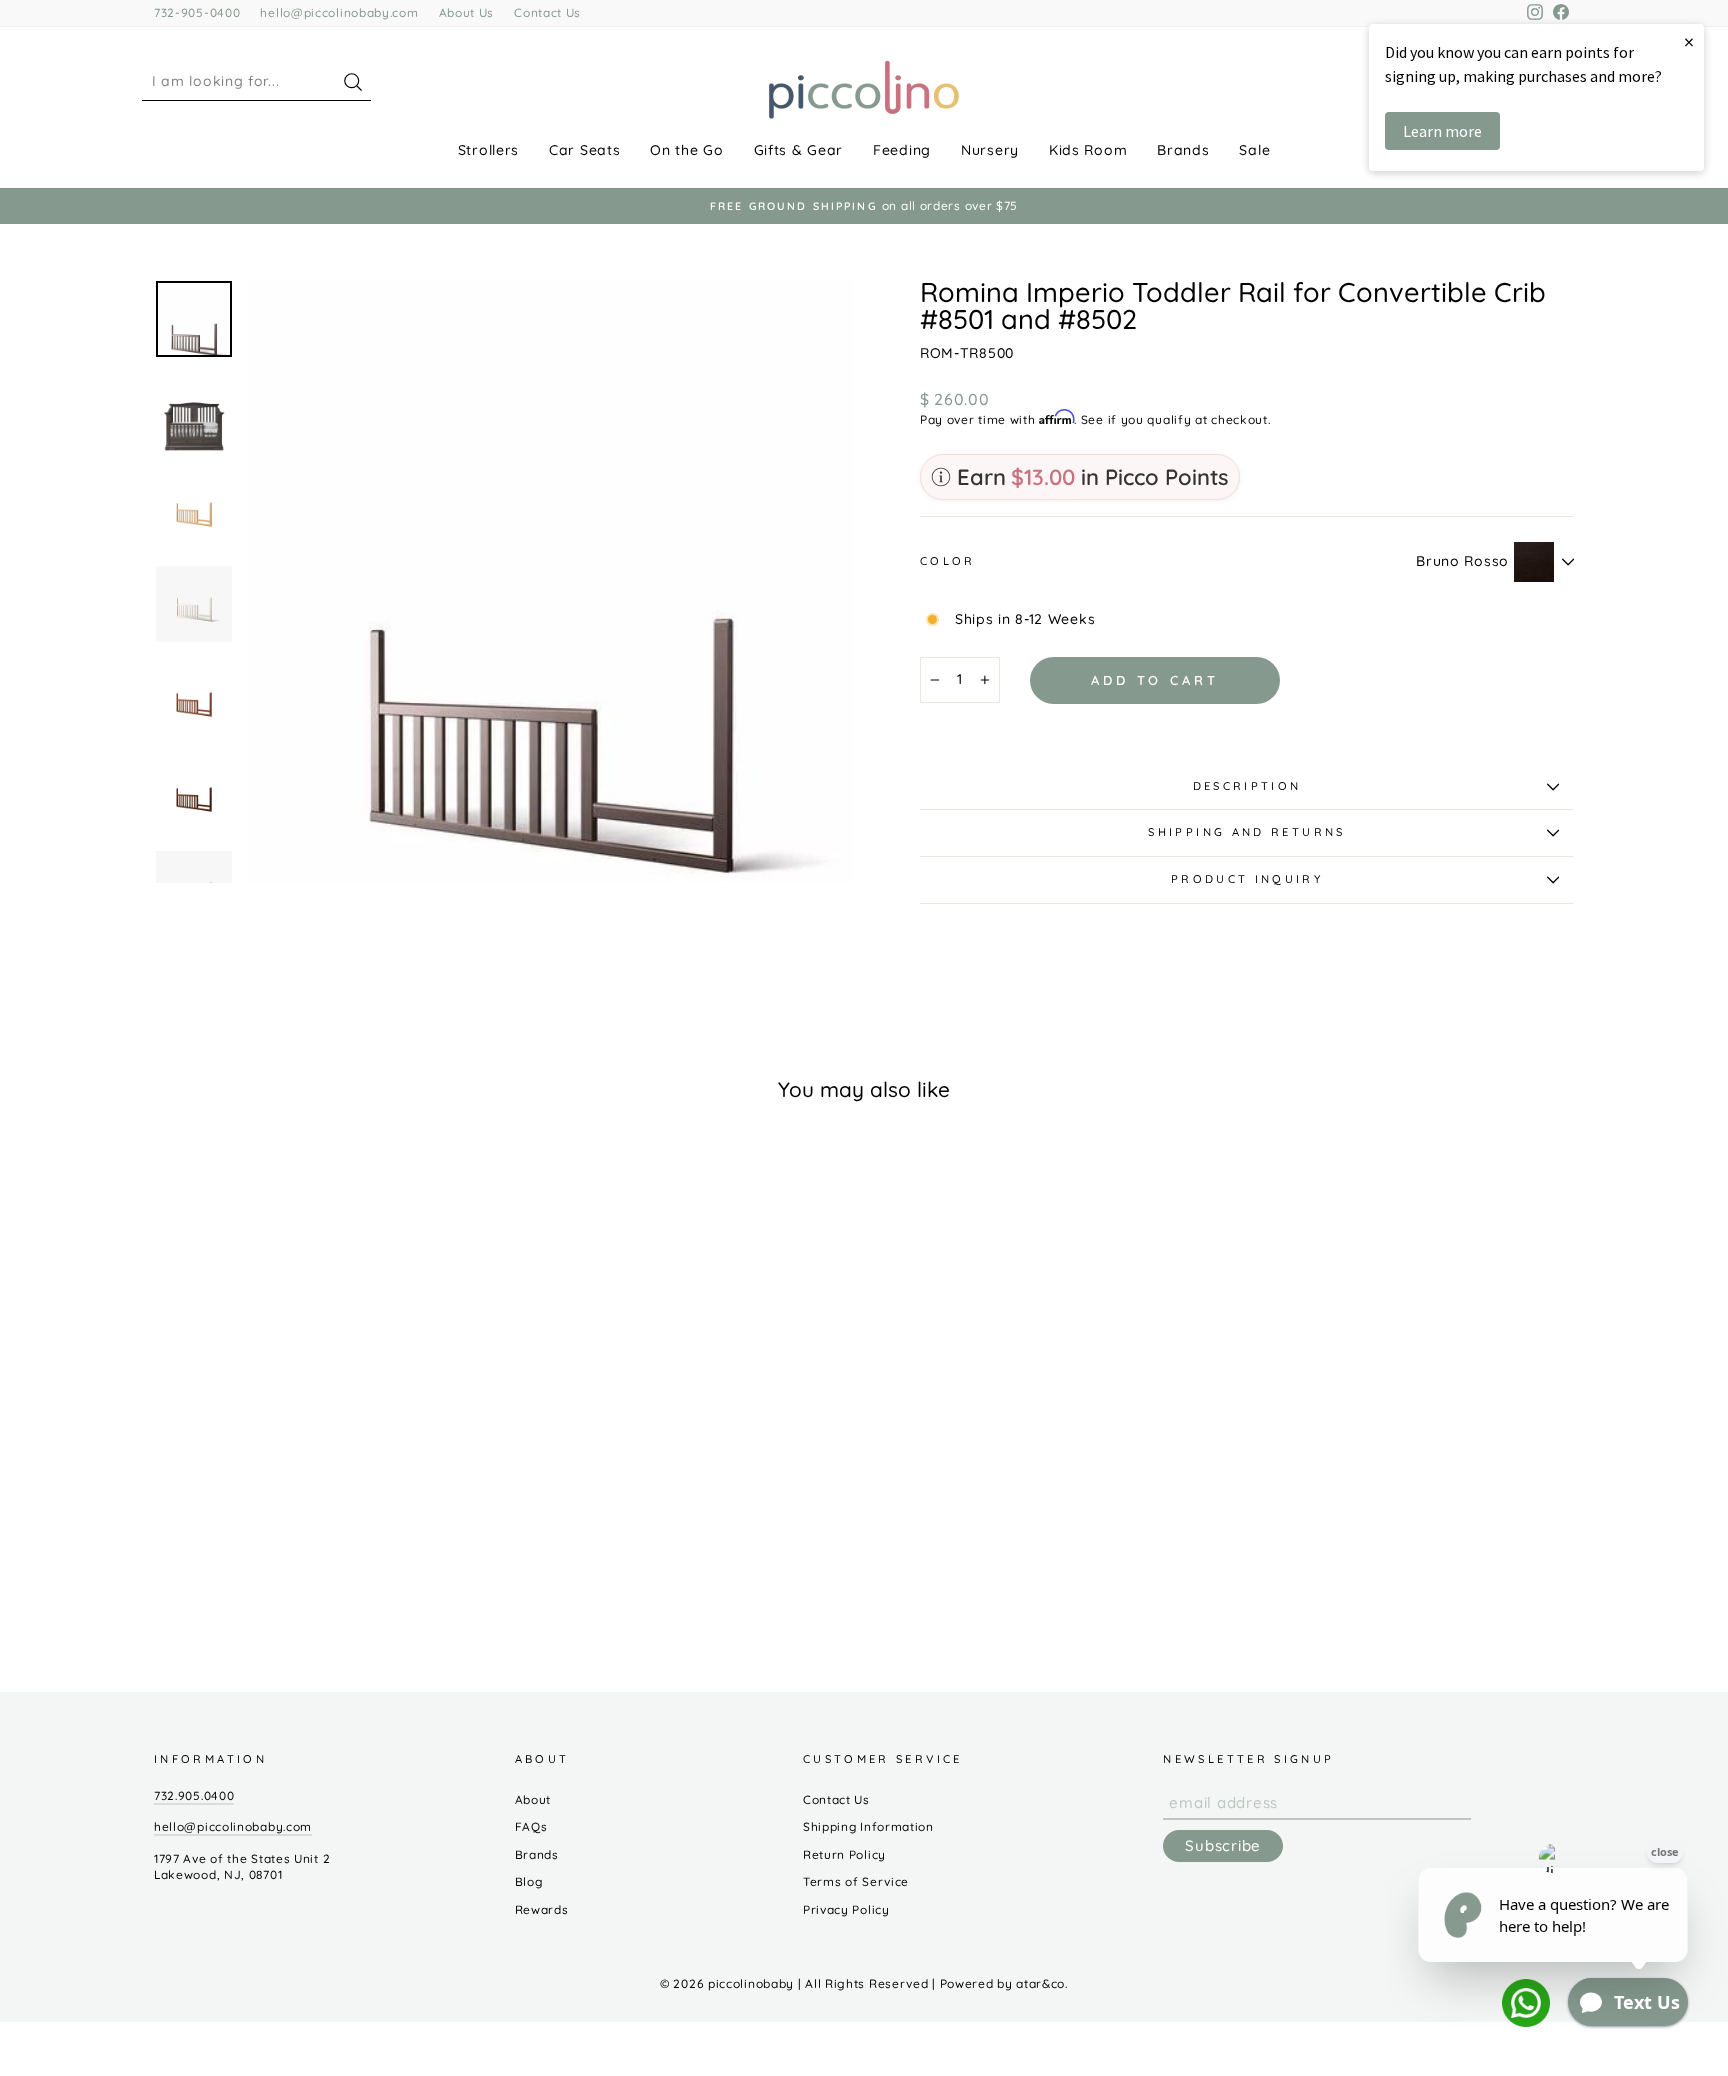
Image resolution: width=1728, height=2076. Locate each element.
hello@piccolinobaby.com (339, 12)
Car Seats (584, 150)
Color (948, 561)
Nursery (990, 150)
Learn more (1442, 131)
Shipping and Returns (1246, 832)
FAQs (531, 1826)
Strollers (488, 150)
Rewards (542, 1909)
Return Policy (844, 1854)
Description (1247, 786)
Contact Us (547, 12)
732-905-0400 (197, 12)
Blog (529, 1881)
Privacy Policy (846, 1909)
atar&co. (1042, 1983)
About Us (467, 12)
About (533, 1799)
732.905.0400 (194, 1795)
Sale (1254, 150)
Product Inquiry (1247, 879)
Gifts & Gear (798, 150)
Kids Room (1088, 150)
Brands (1183, 150)
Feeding (902, 150)
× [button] (1689, 41)
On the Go (686, 150)
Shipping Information (868, 1826)
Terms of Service (856, 1881)
